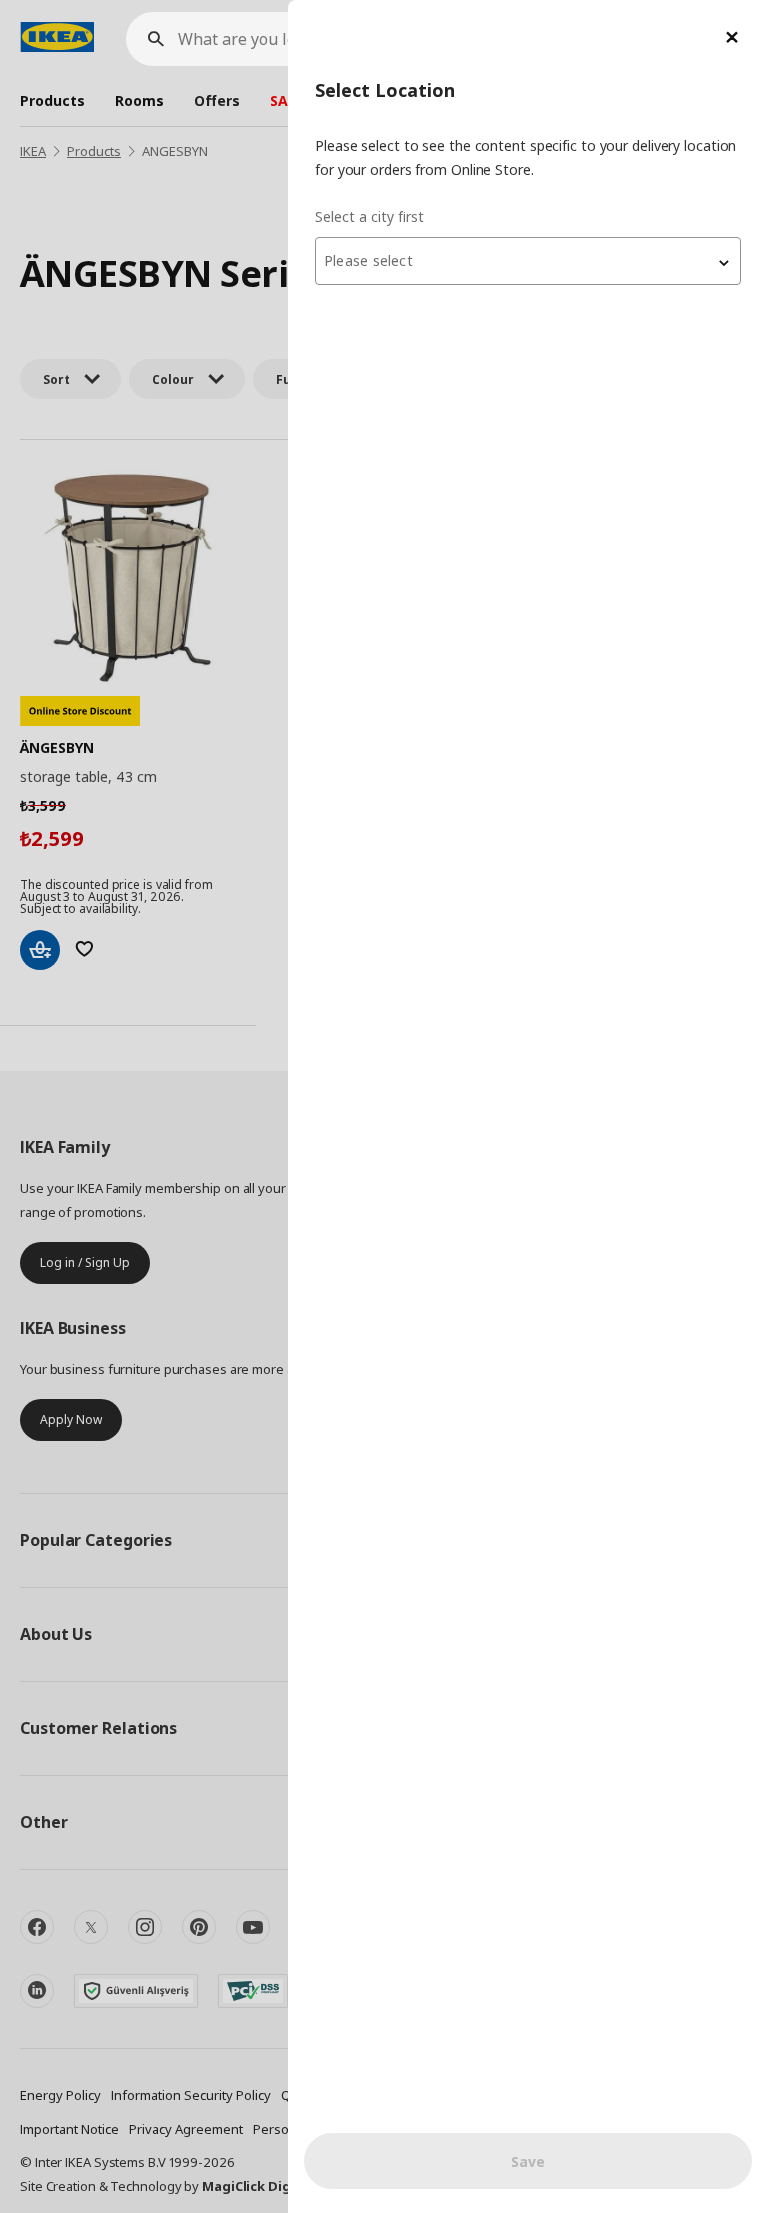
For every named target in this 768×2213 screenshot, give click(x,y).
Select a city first (369, 216)
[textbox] (528, 261)
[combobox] (528, 261)
